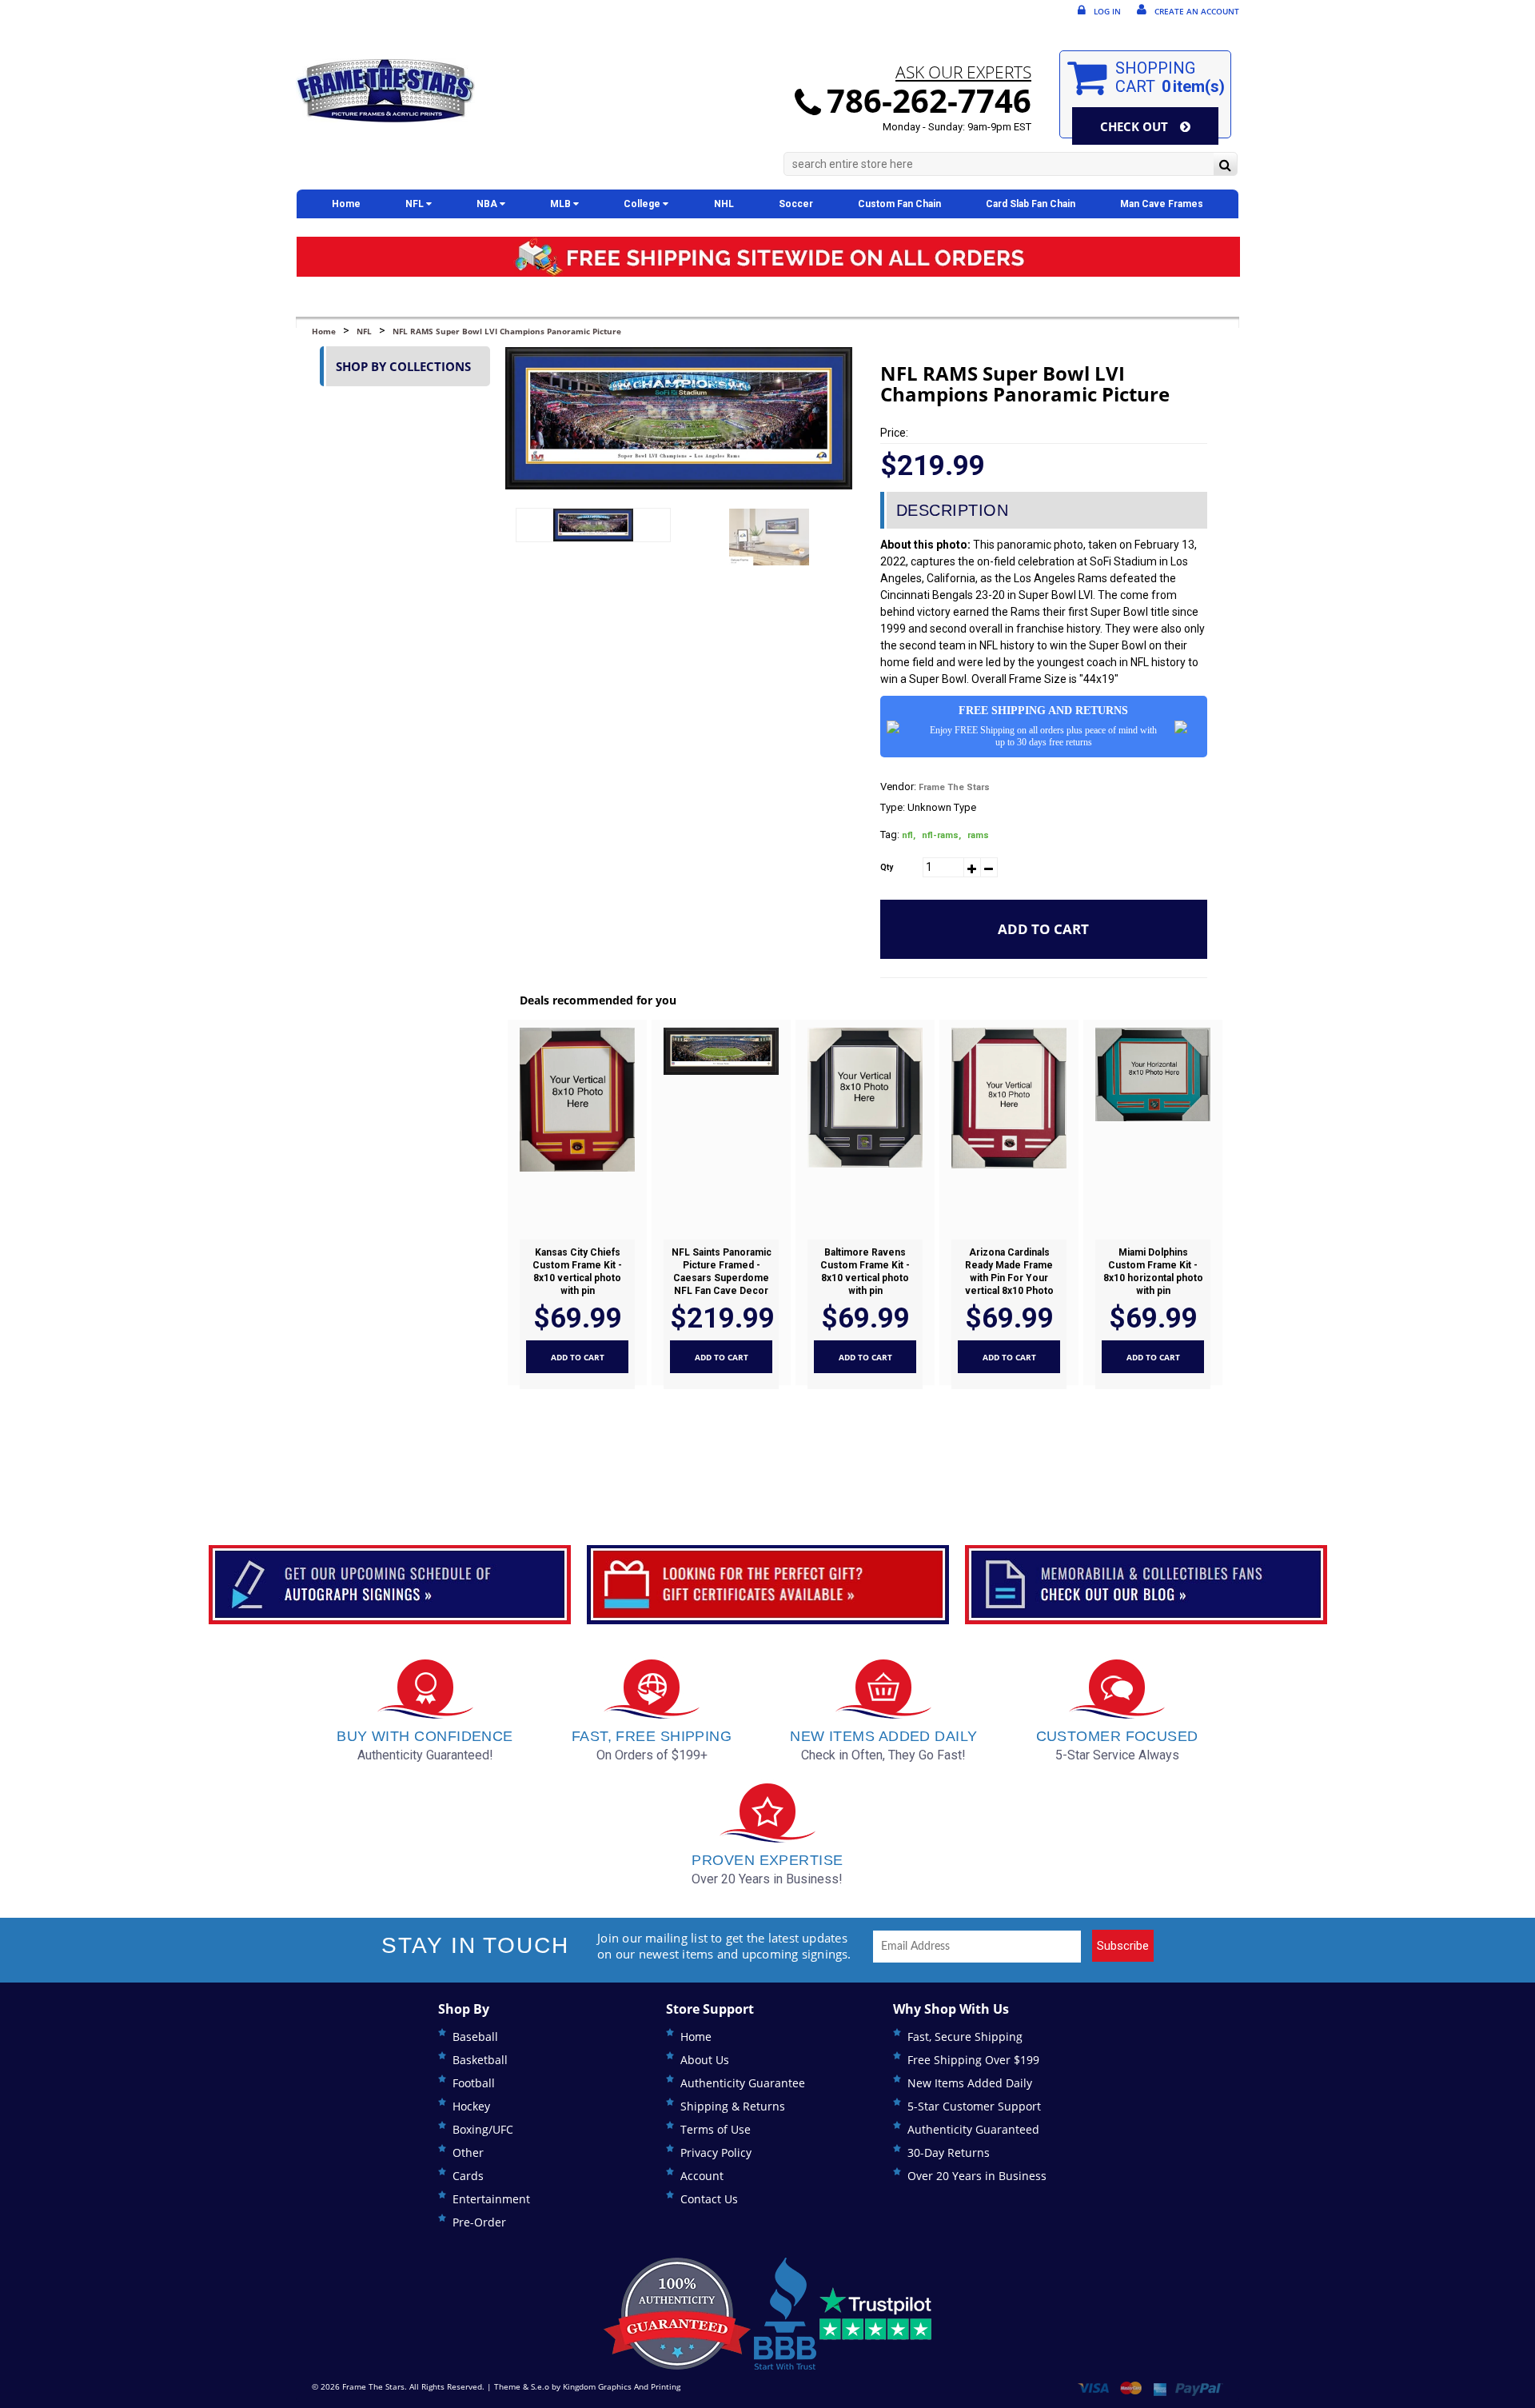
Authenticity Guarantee (743, 2083)
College (643, 204)
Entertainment (491, 2199)
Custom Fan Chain (899, 204)
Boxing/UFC (483, 2129)
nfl (909, 835)
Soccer (796, 204)
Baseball (475, 2037)
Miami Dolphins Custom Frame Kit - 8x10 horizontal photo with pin (1152, 1272)
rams (978, 835)
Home (346, 204)
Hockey (471, 2106)
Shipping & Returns (733, 2106)
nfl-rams (941, 835)
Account (702, 2176)
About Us (705, 2060)
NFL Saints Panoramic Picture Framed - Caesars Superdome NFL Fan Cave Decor (721, 1272)
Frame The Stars (954, 787)
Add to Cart (1043, 929)
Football (474, 2083)
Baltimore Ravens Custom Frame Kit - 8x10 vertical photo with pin (865, 1272)
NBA (488, 204)
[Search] (1225, 166)
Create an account (1197, 11)
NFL (416, 204)
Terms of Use (716, 2129)
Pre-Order (479, 2222)
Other (468, 2152)
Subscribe (1123, 1946)
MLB (562, 204)
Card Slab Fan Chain (1031, 204)
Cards (468, 2176)
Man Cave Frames (1162, 204)
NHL (724, 204)
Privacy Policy (716, 2152)
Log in (1107, 11)
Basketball (480, 2060)
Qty (887, 867)
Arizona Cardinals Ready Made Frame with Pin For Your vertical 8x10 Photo (1009, 1272)
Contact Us (709, 2199)
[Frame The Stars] (385, 91)
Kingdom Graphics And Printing (622, 2386)
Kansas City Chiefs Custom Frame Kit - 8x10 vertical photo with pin (577, 1272)
